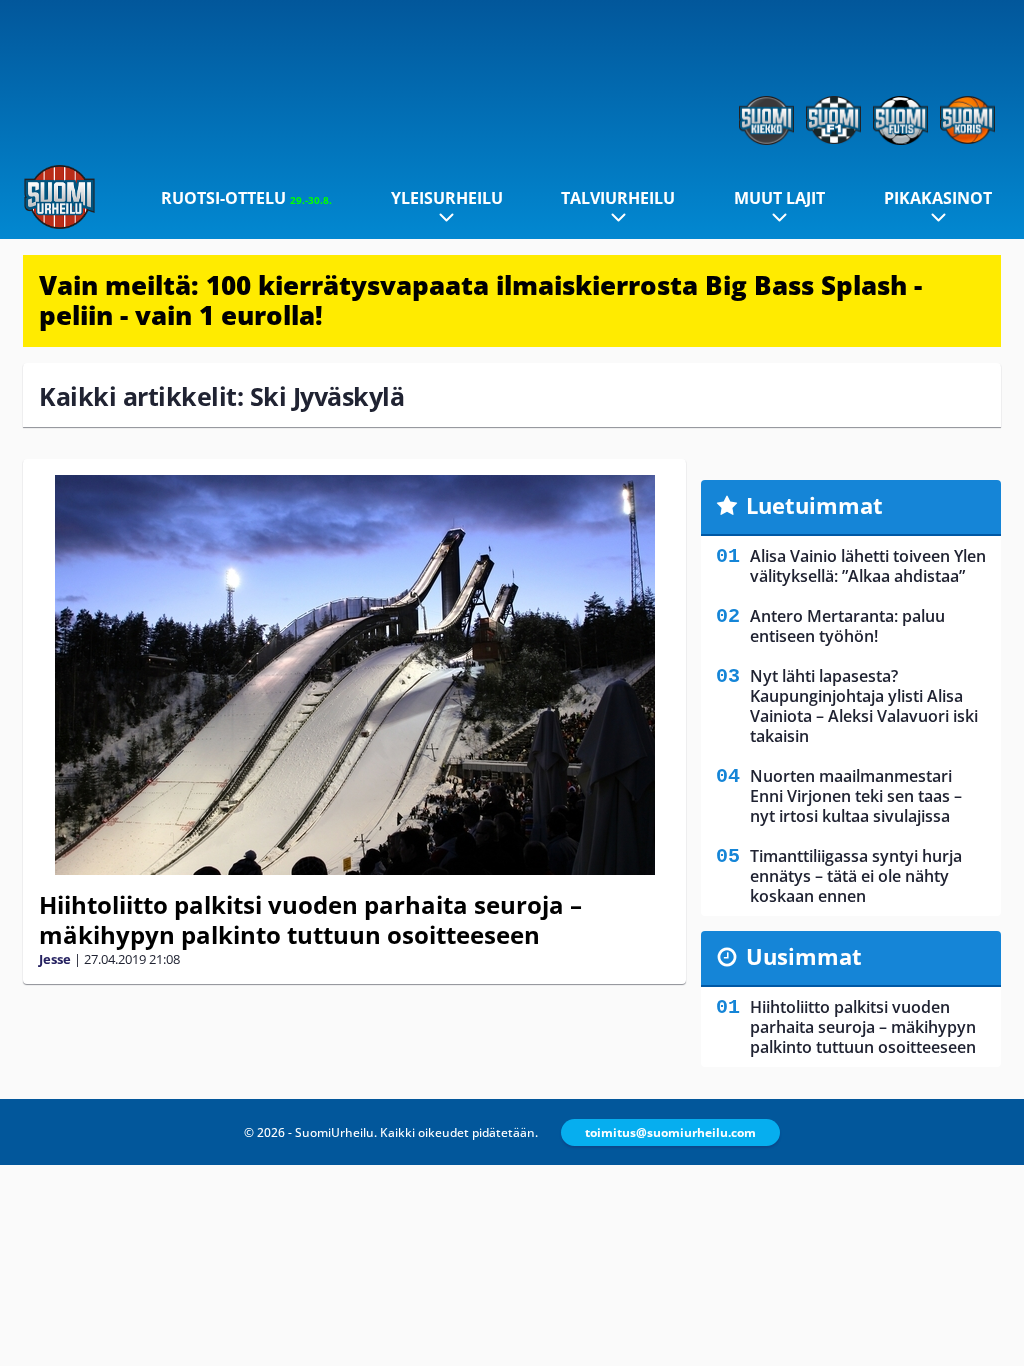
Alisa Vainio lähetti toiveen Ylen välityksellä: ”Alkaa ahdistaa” (868, 566)
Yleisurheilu (447, 198)
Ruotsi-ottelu (246, 198)
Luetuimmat (814, 505)
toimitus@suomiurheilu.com (670, 1132)
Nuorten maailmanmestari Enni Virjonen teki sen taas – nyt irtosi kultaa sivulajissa (856, 796)
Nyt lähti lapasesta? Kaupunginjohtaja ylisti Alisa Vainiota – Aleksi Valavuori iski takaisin (864, 706)
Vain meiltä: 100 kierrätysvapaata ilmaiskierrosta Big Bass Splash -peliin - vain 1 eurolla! (480, 300)
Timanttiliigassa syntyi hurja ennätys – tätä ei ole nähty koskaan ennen (856, 876)
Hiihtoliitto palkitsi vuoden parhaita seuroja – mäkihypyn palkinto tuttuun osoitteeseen (310, 919)
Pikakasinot (938, 198)
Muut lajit (779, 198)
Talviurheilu (618, 198)
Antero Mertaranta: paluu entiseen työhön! (847, 626)
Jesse (55, 959)
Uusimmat (804, 956)
